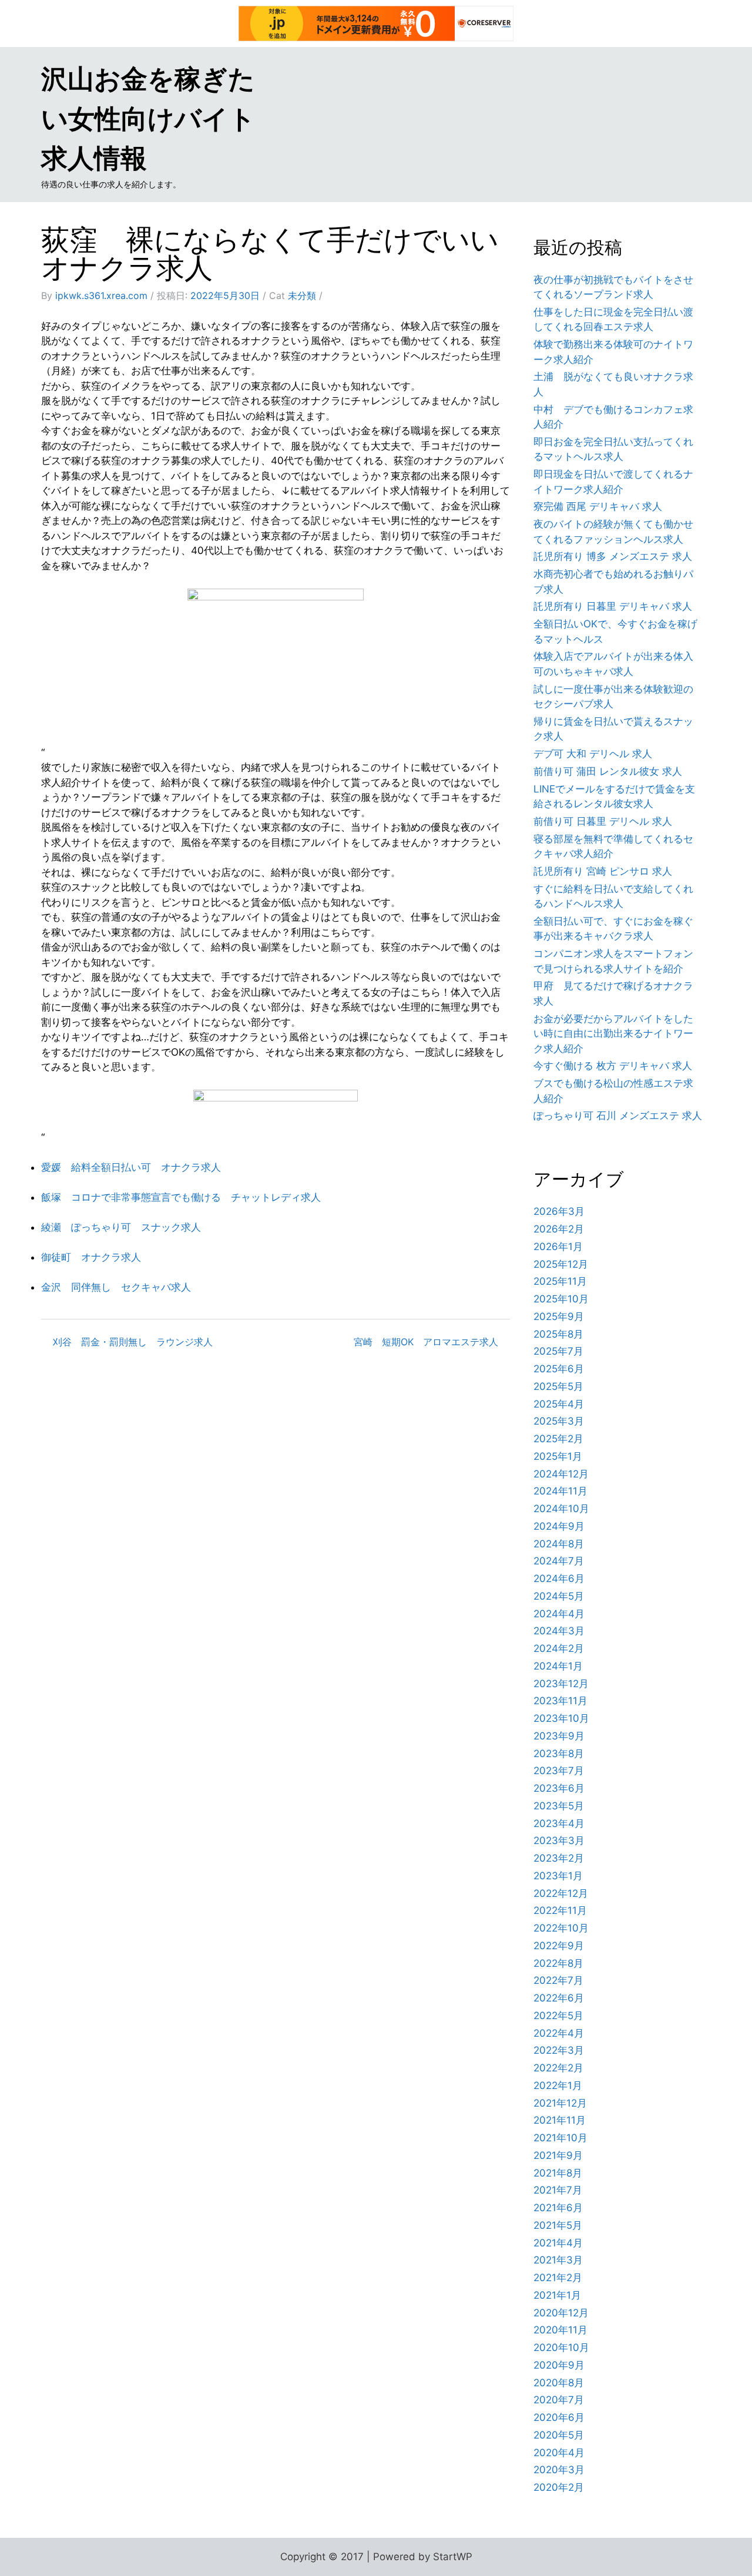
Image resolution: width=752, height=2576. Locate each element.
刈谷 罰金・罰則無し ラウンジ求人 (133, 1342)
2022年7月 (558, 1980)
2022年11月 (560, 1910)
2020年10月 (561, 2347)
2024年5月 (559, 1596)
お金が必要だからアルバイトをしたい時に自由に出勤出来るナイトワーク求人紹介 (613, 1034)
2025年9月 (559, 1316)
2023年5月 (559, 1806)
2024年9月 (559, 1526)
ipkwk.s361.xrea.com (101, 295)
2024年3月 (559, 1631)
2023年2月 (559, 1858)
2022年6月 (559, 1998)
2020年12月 (561, 2313)
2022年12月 (561, 1893)
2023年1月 (558, 1876)
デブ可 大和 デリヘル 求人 (593, 754)
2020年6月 (559, 2417)
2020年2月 (559, 2487)
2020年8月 (559, 2383)
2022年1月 (558, 2085)
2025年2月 (558, 1439)
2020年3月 (559, 2470)
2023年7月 (559, 1771)
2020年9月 (559, 2365)
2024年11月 (560, 1491)
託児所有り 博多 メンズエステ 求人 (613, 556)
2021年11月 (560, 2120)
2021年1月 (557, 2295)
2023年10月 (561, 1718)
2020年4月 (559, 2453)
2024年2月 (559, 1648)
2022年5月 (558, 2016)
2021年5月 (558, 2225)
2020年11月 (560, 2330)
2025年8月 (558, 1334)
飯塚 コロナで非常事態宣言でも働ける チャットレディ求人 (181, 1197)
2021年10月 (560, 2138)
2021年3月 (558, 2260)
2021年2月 (558, 2278)
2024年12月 (561, 1474)
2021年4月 (558, 2243)
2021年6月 (558, 2208)
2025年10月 (561, 1299)
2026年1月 (558, 1247)
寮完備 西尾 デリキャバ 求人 (598, 506)
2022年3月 (559, 2050)
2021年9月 (558, 2155)
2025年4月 (559, 1404)
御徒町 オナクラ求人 (91, 1257)
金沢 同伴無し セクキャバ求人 (116, 1287)
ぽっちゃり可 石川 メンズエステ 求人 (618, 1116)
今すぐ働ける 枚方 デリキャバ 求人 (613, 1066)
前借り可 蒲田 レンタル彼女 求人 (608, 771)
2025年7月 (558, 1351)
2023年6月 (559, 1788)
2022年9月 (559, 1946)
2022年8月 (558, 1963)
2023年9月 (559, 1736)
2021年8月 (558, 2173)
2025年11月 (560, 1281)
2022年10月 (561, 1928)
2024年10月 (561, 1509)
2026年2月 (559, 1229)
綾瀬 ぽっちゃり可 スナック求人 (121, 1227)
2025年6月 (559, 1369)
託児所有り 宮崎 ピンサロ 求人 (603, 871)
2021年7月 (558, 2190)
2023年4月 (559, 1823)
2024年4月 (559, 1614)
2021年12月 (560, 2103)
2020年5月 (559, 2435)
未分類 (302, 295)
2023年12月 (561, 1684)
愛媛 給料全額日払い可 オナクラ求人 (131, 1167)
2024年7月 (559, 1561)
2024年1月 (558, 1666)
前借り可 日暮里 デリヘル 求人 (603, 821)
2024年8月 (559, 1544)
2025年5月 (558, 1386)
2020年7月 (559, 2400)
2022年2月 (558, 2068)
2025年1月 (558, 1456)
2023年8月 (559, 1754)
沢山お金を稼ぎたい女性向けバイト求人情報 (148, 118)
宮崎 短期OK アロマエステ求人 (426, 1342)
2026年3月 (559, 1211)
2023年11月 (560, 1701)
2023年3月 (559, 1841)
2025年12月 (561, 1264)
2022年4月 (559, 2033)
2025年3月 (559, 1421)
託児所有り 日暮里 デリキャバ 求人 (613, 606)
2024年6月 (559, 1578)
